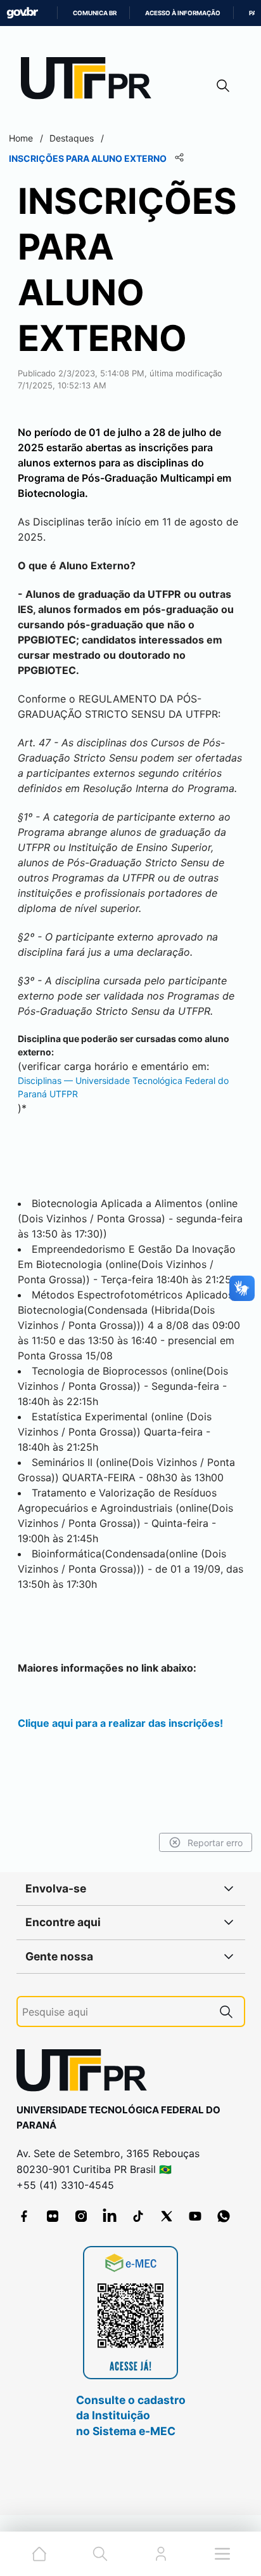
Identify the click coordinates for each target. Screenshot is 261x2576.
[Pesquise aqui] (226, 2011)
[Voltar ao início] (86, 2073)
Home (21, 138)
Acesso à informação (183, 13)
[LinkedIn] (110, 2216)
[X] (167, 2216)
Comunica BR (95, 13)
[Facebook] (24, 2216)
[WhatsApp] (224, 2216)
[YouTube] (195, 2216)
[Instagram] (81, 2216)
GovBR (22, 13)
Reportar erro (215, 1843)
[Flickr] (53, 2216)
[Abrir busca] (223, 85)
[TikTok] (138, 2216)
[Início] (91, 81)
